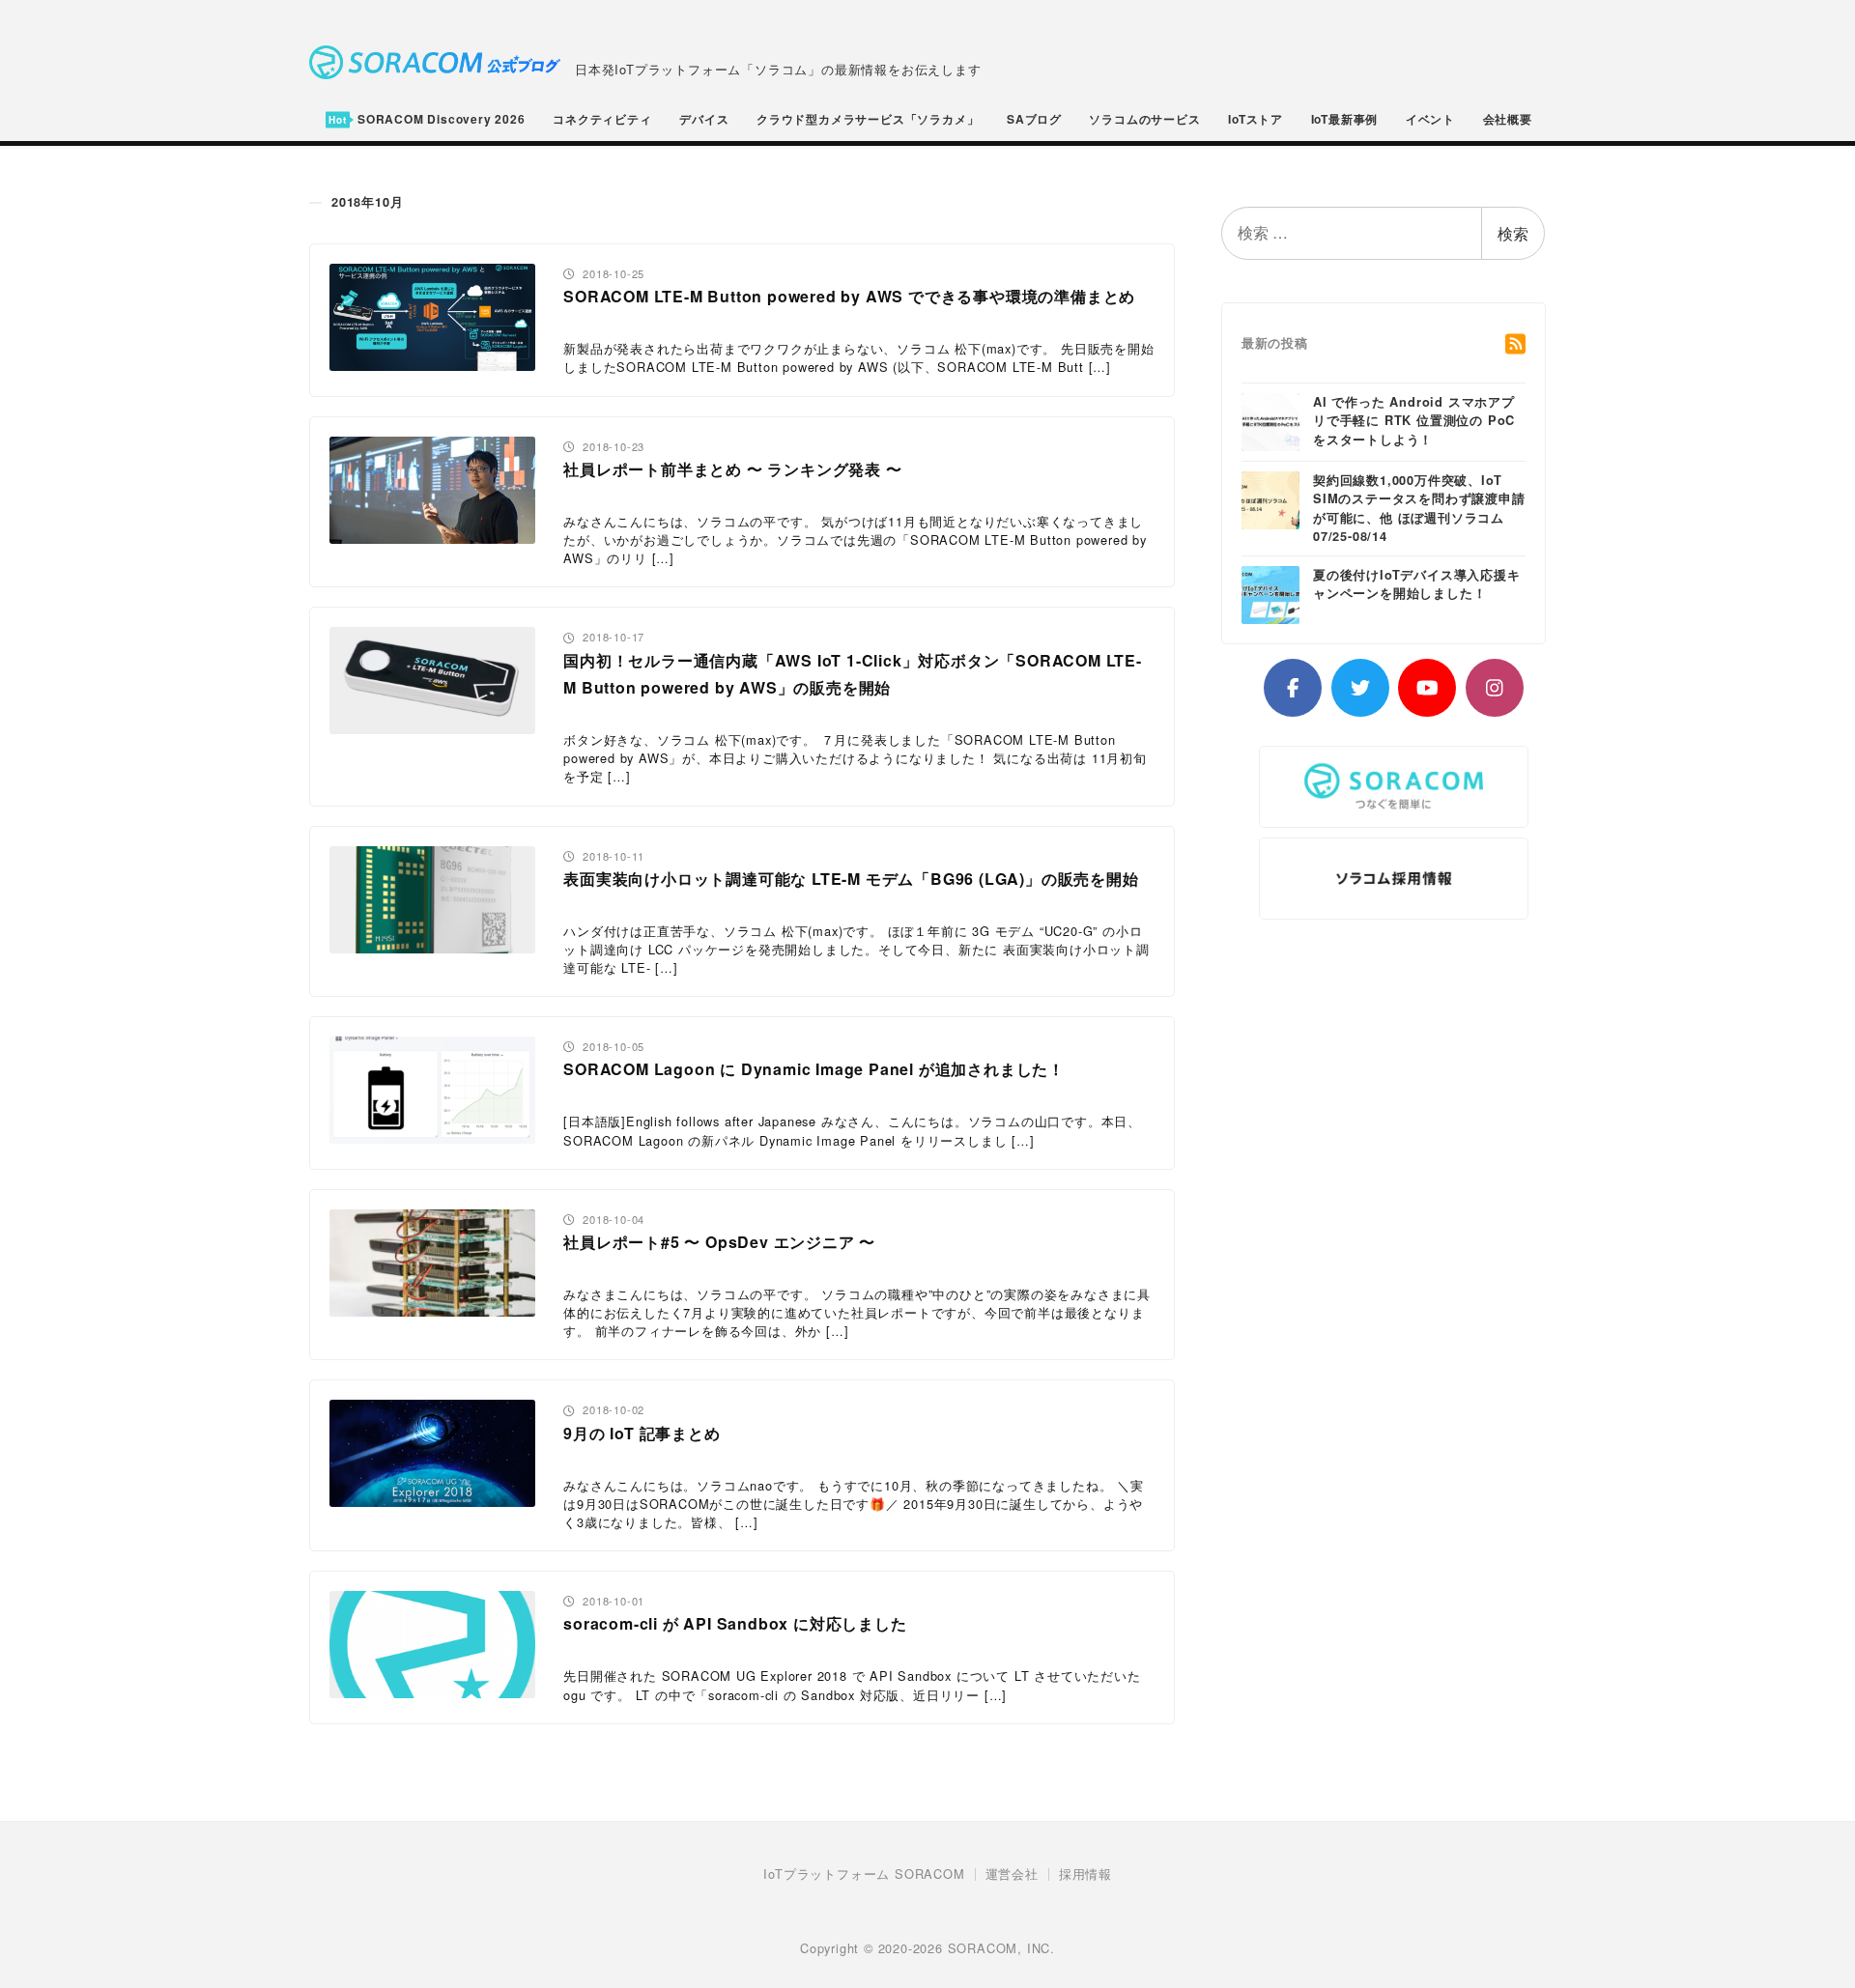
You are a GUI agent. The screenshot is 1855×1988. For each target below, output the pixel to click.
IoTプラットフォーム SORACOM (864, 1874)
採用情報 (1085, 1874)
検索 (1513, 233)
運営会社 (1012, 1874)
